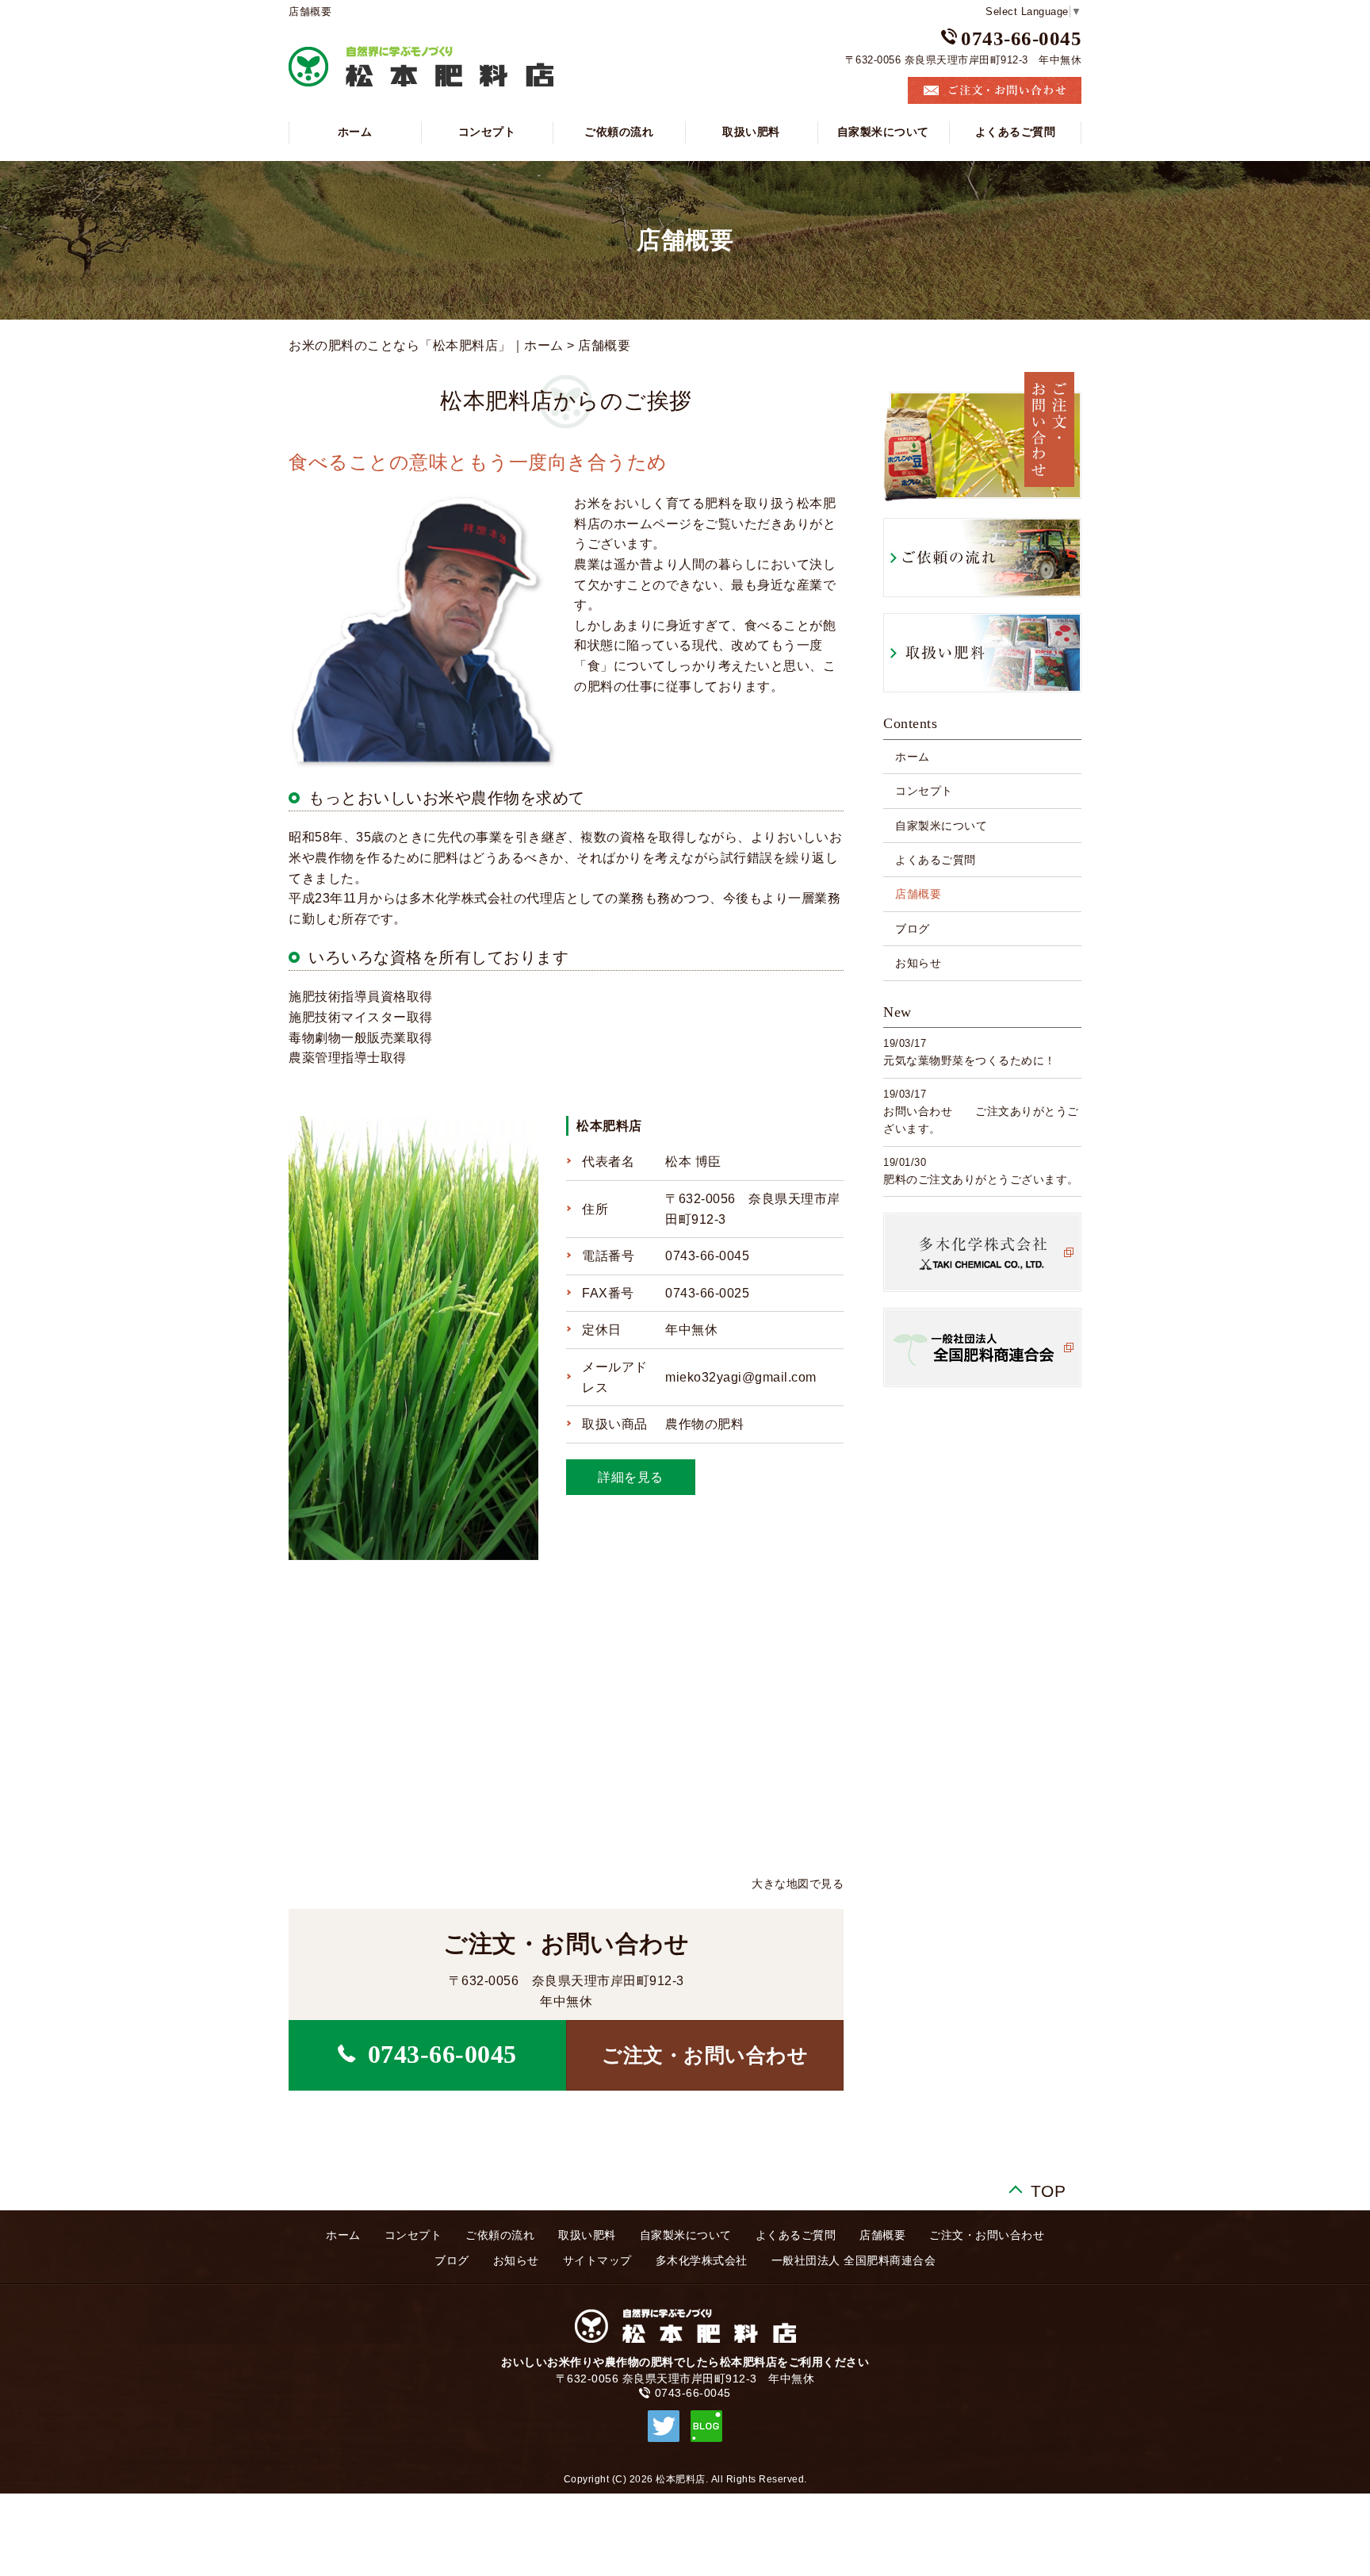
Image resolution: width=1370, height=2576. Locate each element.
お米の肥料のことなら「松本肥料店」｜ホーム (426, 345)
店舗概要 (918, 894)
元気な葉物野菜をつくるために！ (970, 1060)
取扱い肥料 (751, 132)
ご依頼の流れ (619, 132)
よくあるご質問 (1016, 132)
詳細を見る (631, 1477)
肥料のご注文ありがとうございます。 (981, 1179)
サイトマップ (597, 2260)
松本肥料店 (609, 1126)
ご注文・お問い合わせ (987, 2235)
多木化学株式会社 (702, 2260)
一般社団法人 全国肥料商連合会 (854, 2260)
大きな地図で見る (798, 1884)
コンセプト (487, 132)
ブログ (913, 929)
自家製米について (883, 132)
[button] (705, 2055)
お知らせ (918, 963)
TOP (1049, 2188)
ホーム (355, 132)
